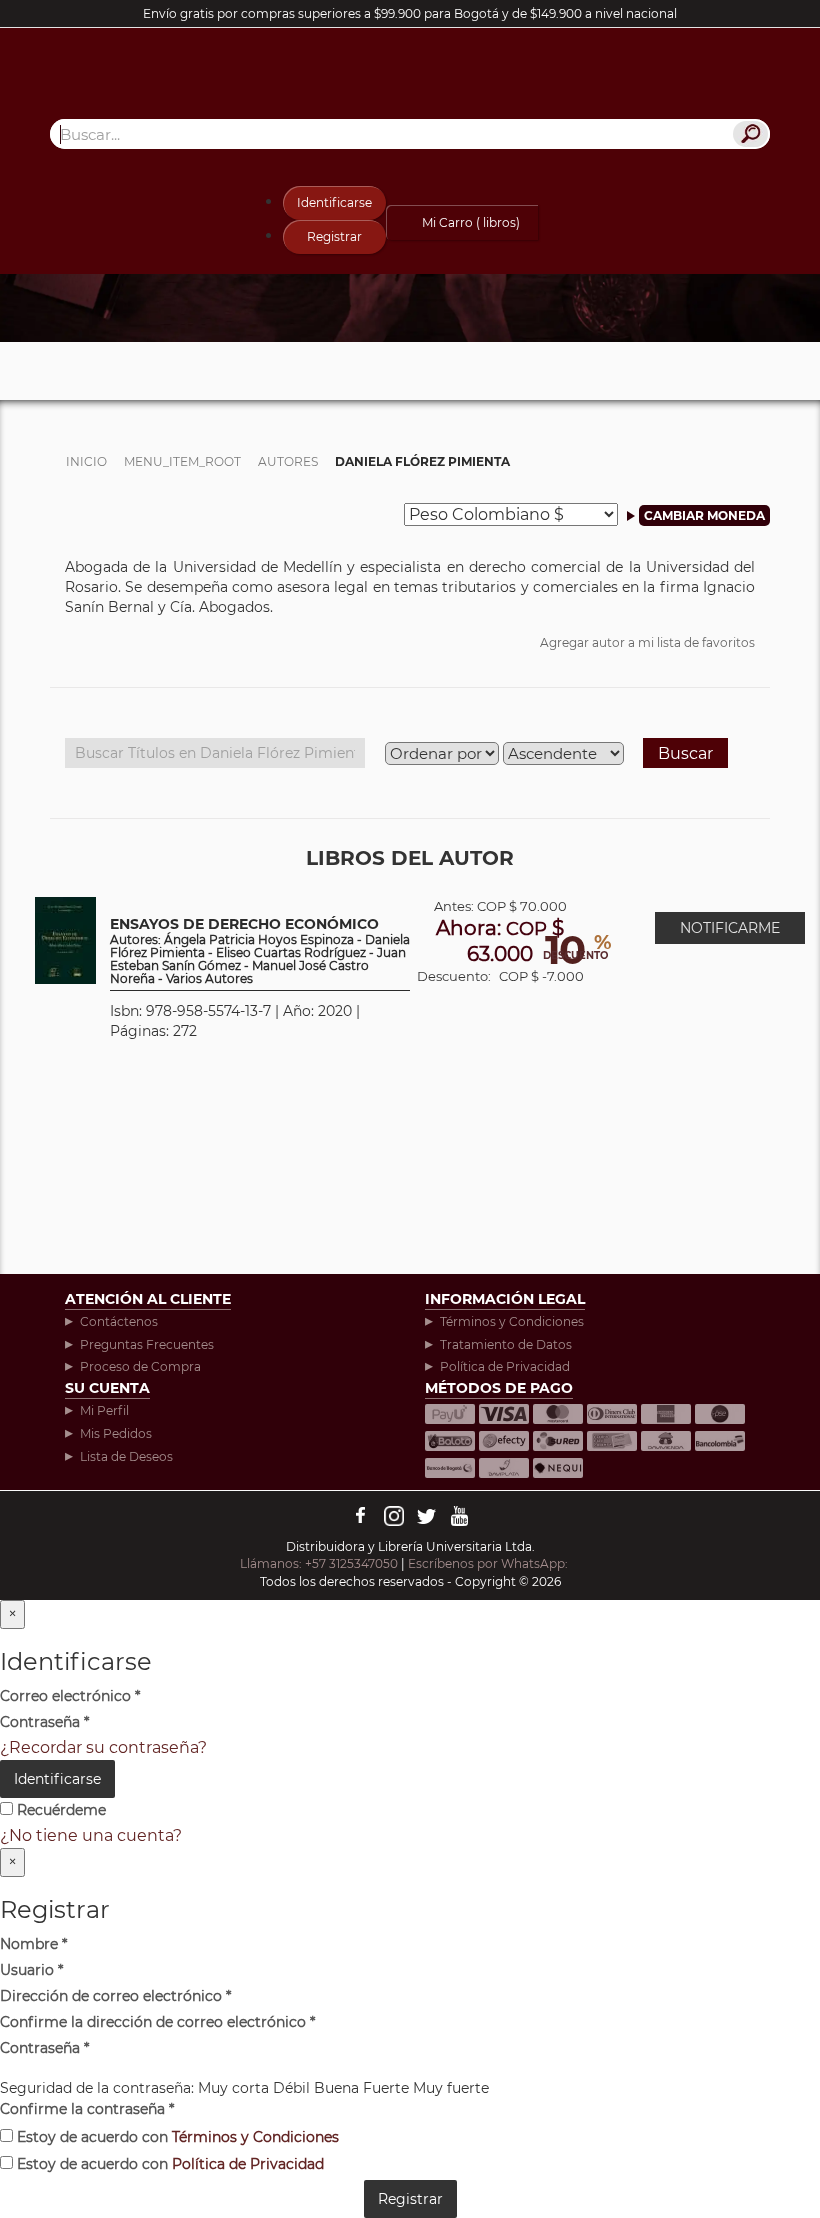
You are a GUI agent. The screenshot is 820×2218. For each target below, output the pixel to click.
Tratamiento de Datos (506, 1344)
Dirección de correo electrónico (115, 1996)
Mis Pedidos (116, 1433)
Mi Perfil (104, 1410)
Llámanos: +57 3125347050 (319, 1563)
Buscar (685, 753)
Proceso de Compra (140, 1366)
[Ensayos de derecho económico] (65, 939)
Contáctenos (119, 1321)
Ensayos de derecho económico (260, 951)
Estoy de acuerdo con (176, 2137)
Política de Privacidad (505, 1366)
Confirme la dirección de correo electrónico (157, 2022)
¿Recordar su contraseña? (103, 1747)
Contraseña (44, 1722)
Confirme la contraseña (87, 2109)
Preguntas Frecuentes (147, 1344)
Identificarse (334, 202)
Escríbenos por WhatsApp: (489, 1563)
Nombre (33, 1944)
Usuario (31, 1970)
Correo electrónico (70, 1696)
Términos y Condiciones (512, 1321)
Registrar (334, 236)
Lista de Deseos (126, 1456)
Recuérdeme (59, 1810)
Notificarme (730, 928)
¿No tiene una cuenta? (91, 1835)
